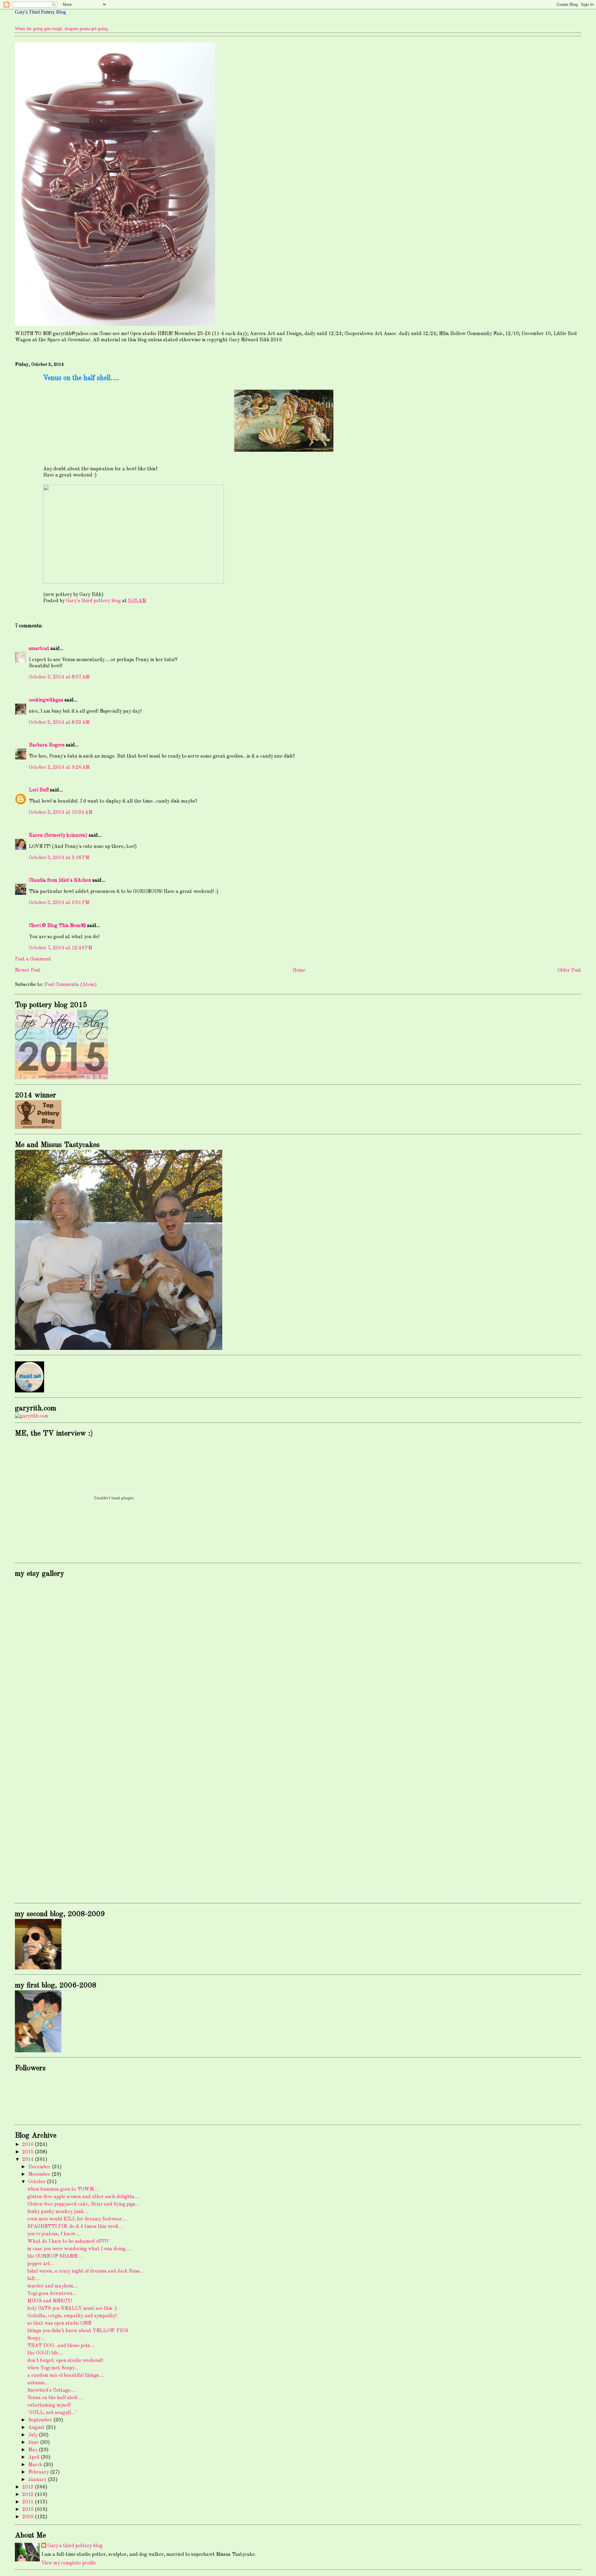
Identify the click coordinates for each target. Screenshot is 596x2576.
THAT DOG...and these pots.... (61, 2346)
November (40, 2175)
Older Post (569, 970)
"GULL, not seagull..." (52, 2413)
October (38, 2182)
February (39, 2472)
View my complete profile (69, 2563)
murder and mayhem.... (53, 2286)
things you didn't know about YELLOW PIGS (78, 2331)
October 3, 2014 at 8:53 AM (59, 723)
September (41, 2420)
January (38, 2480)
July (34, 2435)
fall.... (34, 2279)
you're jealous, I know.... (54, 2234)
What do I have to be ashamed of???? (68, 2242)
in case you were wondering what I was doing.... (79, 2249)
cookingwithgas (46, 700)
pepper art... (41, 2264)
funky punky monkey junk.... (58, 2212)
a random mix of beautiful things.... (66, 2376)
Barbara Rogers (47, 745)
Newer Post (28, 970)
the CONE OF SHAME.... (55, 2256)
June (34, 2443)
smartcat (39, 649)
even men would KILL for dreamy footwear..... (78, 2219)
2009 (29, 2517)
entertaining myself (49, 2405)
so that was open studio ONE (59, 2323)
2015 (29, 2152)
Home (299, 970)
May (34, 2450)
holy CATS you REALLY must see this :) (72, 2309)
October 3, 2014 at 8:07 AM (59, 677)
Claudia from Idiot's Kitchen (60, 880)
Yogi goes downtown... (52, 2294)
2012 (29, 2495)
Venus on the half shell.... (55, 2398)
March (36, 2465)
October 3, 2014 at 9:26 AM (59, 768)
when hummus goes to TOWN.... (63, 2189)
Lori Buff (39, 790)
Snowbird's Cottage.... (52, 2390)
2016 (29, 2145)
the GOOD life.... (45, 2353)
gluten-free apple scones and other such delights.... (83, 2197)
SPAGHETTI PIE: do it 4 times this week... (75, 2227)
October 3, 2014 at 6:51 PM (59, 903)
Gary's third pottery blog (75, 2546)
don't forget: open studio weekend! (65, 2361)
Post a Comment (33, 959)
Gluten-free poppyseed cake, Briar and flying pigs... (83, 2204)
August (37, 2428)
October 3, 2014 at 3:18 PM (59, 858)
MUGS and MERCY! (50, 2301)
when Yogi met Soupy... (53, 2368)
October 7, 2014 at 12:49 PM (61, 948)
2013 (29, 2487)
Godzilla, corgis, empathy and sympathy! (72, 2316)
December (40, 2167)
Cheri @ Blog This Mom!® (57, 926)
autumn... (38, 2383)
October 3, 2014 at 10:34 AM (61, 813)
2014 (29, 2160)
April (34, 2457)
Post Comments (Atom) (71, 985)
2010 (29, 2510)
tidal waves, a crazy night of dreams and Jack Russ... (85, 2271)
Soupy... (36, 2338)
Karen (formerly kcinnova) (58, 836)
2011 (29, 2502)
